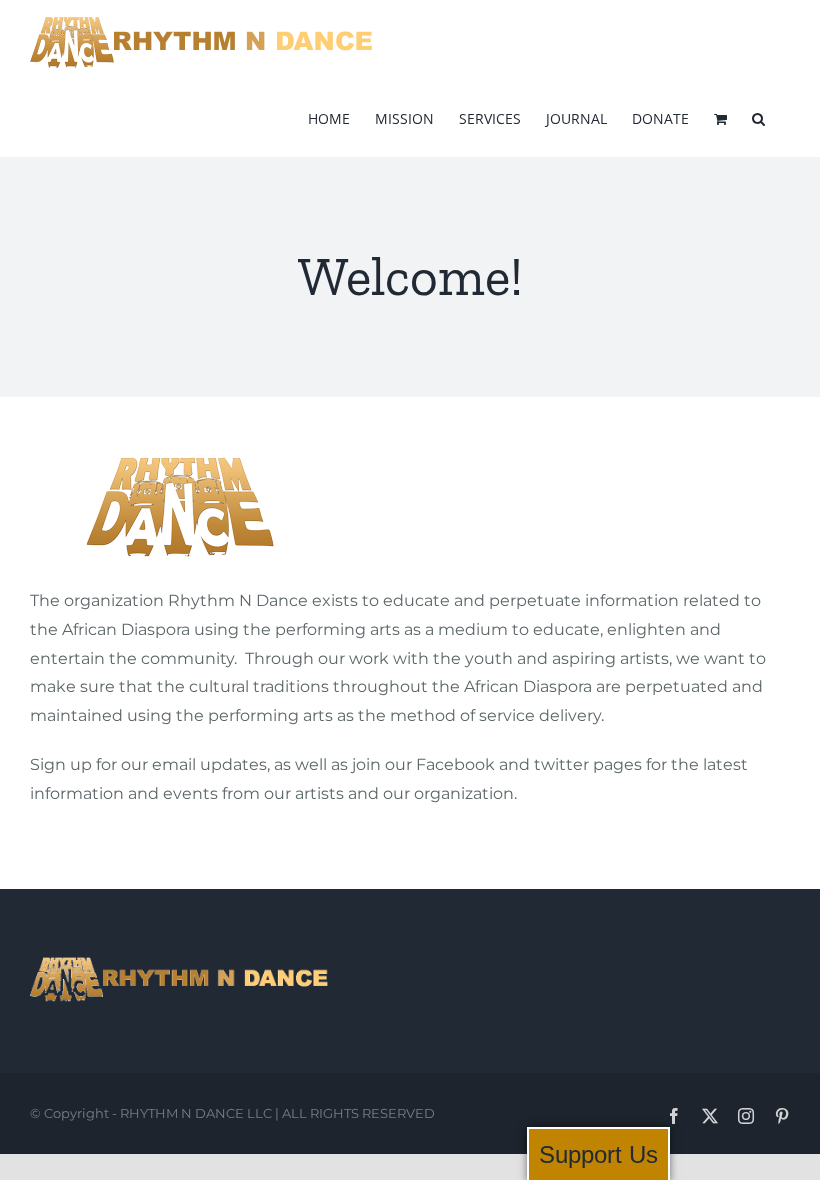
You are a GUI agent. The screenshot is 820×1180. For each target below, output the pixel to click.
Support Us (598, 1154)
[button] (758, 117)
